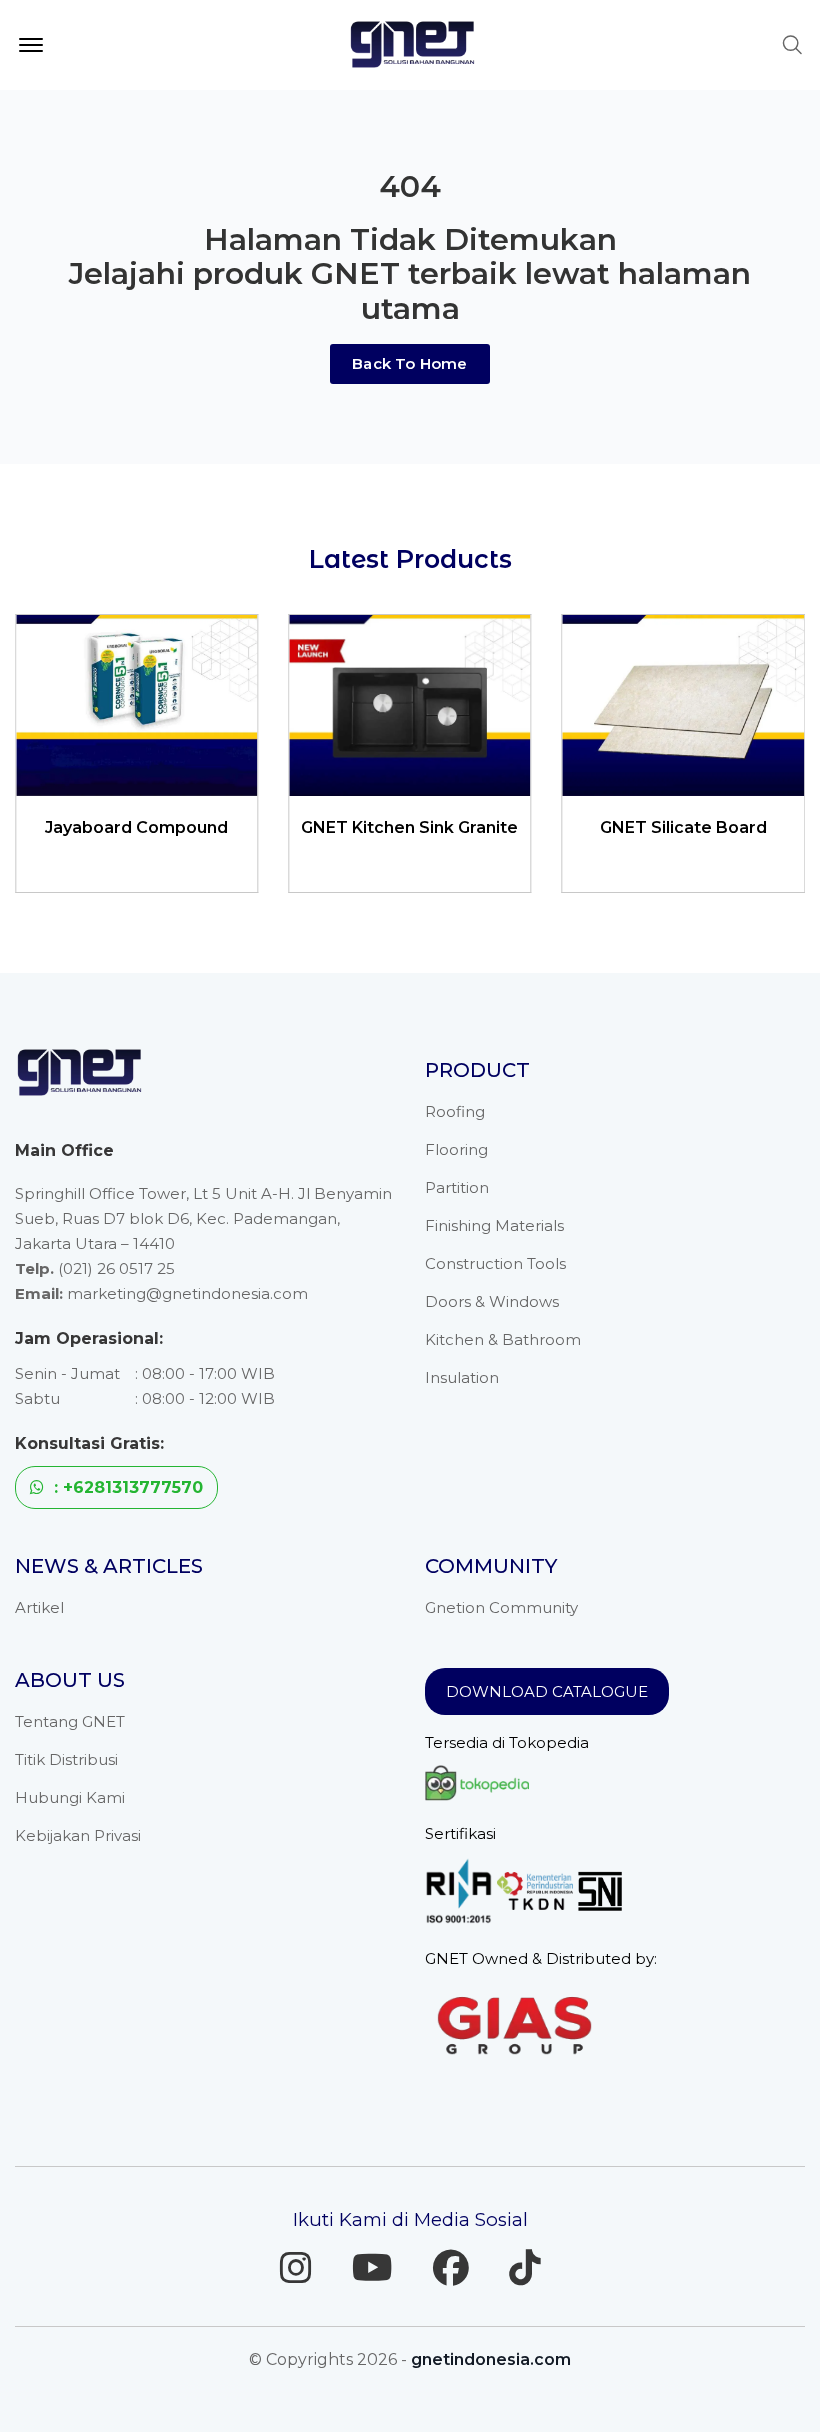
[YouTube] (372, 2268)
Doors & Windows (492, 1301)
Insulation (462, 1377)
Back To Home (409, 363)
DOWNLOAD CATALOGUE (547, 1691)
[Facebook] (451, 2268)
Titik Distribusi (66, 1759)
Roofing (455, 1111)
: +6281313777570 (126, 1487)
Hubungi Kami (70, 1797)
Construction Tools (495, 1263)
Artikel (39, 1607)
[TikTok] (525, 2268)
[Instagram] (296, 2268)
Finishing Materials (494, 1225)
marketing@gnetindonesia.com (187, 1293)
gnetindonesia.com (491, 2359)
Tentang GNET (70, 1721)
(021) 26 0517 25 (116, 1268)
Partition (457, 1187)
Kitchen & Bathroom (503, 1339)
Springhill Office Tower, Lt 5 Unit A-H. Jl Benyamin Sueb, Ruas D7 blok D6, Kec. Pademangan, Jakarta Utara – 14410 (203, 1218)
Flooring (456, 1149)
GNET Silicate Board (484, 827)
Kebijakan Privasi (78, 1835)
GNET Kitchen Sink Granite (211, 827)
